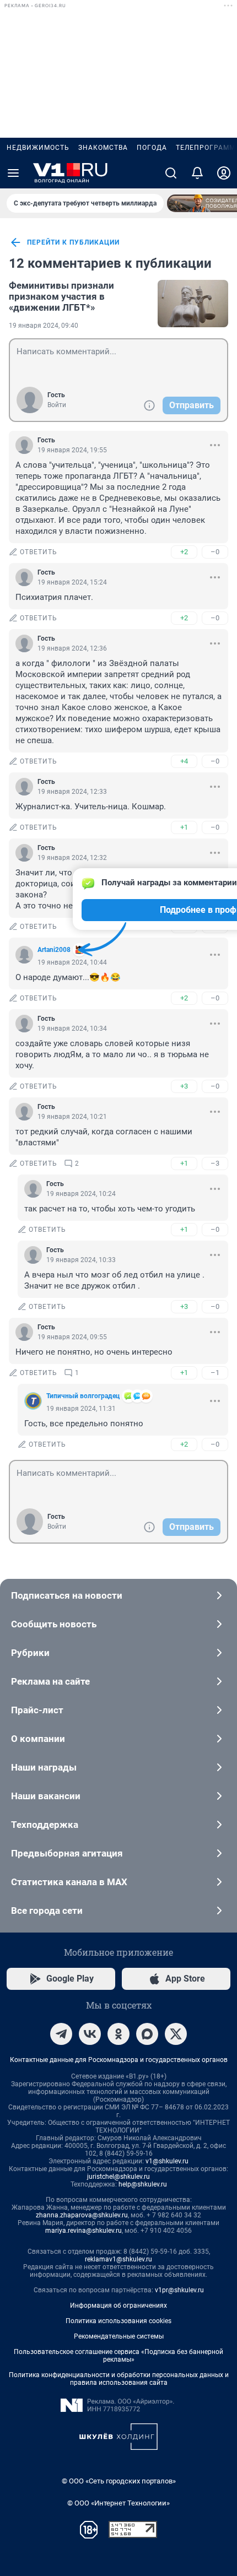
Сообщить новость (54, 1624)
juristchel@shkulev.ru (118, 2177)
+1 (184, 827)
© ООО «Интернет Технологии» (118, 2503)
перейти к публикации (73, 242)
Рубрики (30, 1653)
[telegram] (61, 2034)
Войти (57, 405)
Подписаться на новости (67, 1595)
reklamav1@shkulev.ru (118, 2259)
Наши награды (44, 1767)
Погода (152, 148)
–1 (215, 1373)
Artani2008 (54, 950)
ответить (39, 552)
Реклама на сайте (50, 1681)
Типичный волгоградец (83, 1396)
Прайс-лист (37, 1710)
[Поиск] (171, 173)
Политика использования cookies (118, 2321)
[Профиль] (224, 173)
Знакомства (103, 148)
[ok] (118, 2034)
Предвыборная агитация (67, 1853)
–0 (215, 552)
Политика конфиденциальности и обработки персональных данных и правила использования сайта (119, 2379)
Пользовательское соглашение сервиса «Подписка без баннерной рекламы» (118, 2356)
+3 (184, 1086)
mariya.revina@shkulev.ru (84, 2231)
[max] (147, 2034)
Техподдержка (45, 1825)
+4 (184, 761)
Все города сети (47, 1911)
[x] (176, 2034)
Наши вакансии (46, 1796)
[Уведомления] (197, 173)
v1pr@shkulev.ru (179, 2290)
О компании (38, 1739)
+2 (184, 552)
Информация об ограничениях (118, 2306)
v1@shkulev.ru (167, 2161)
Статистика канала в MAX (69, 1882)
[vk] (90, 2034)
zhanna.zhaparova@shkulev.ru (82, 2215)
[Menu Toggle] (13, 173)
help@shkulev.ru (143, 2184)
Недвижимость (38, 148)
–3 (215, 1163)
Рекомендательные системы (119, 2336)
